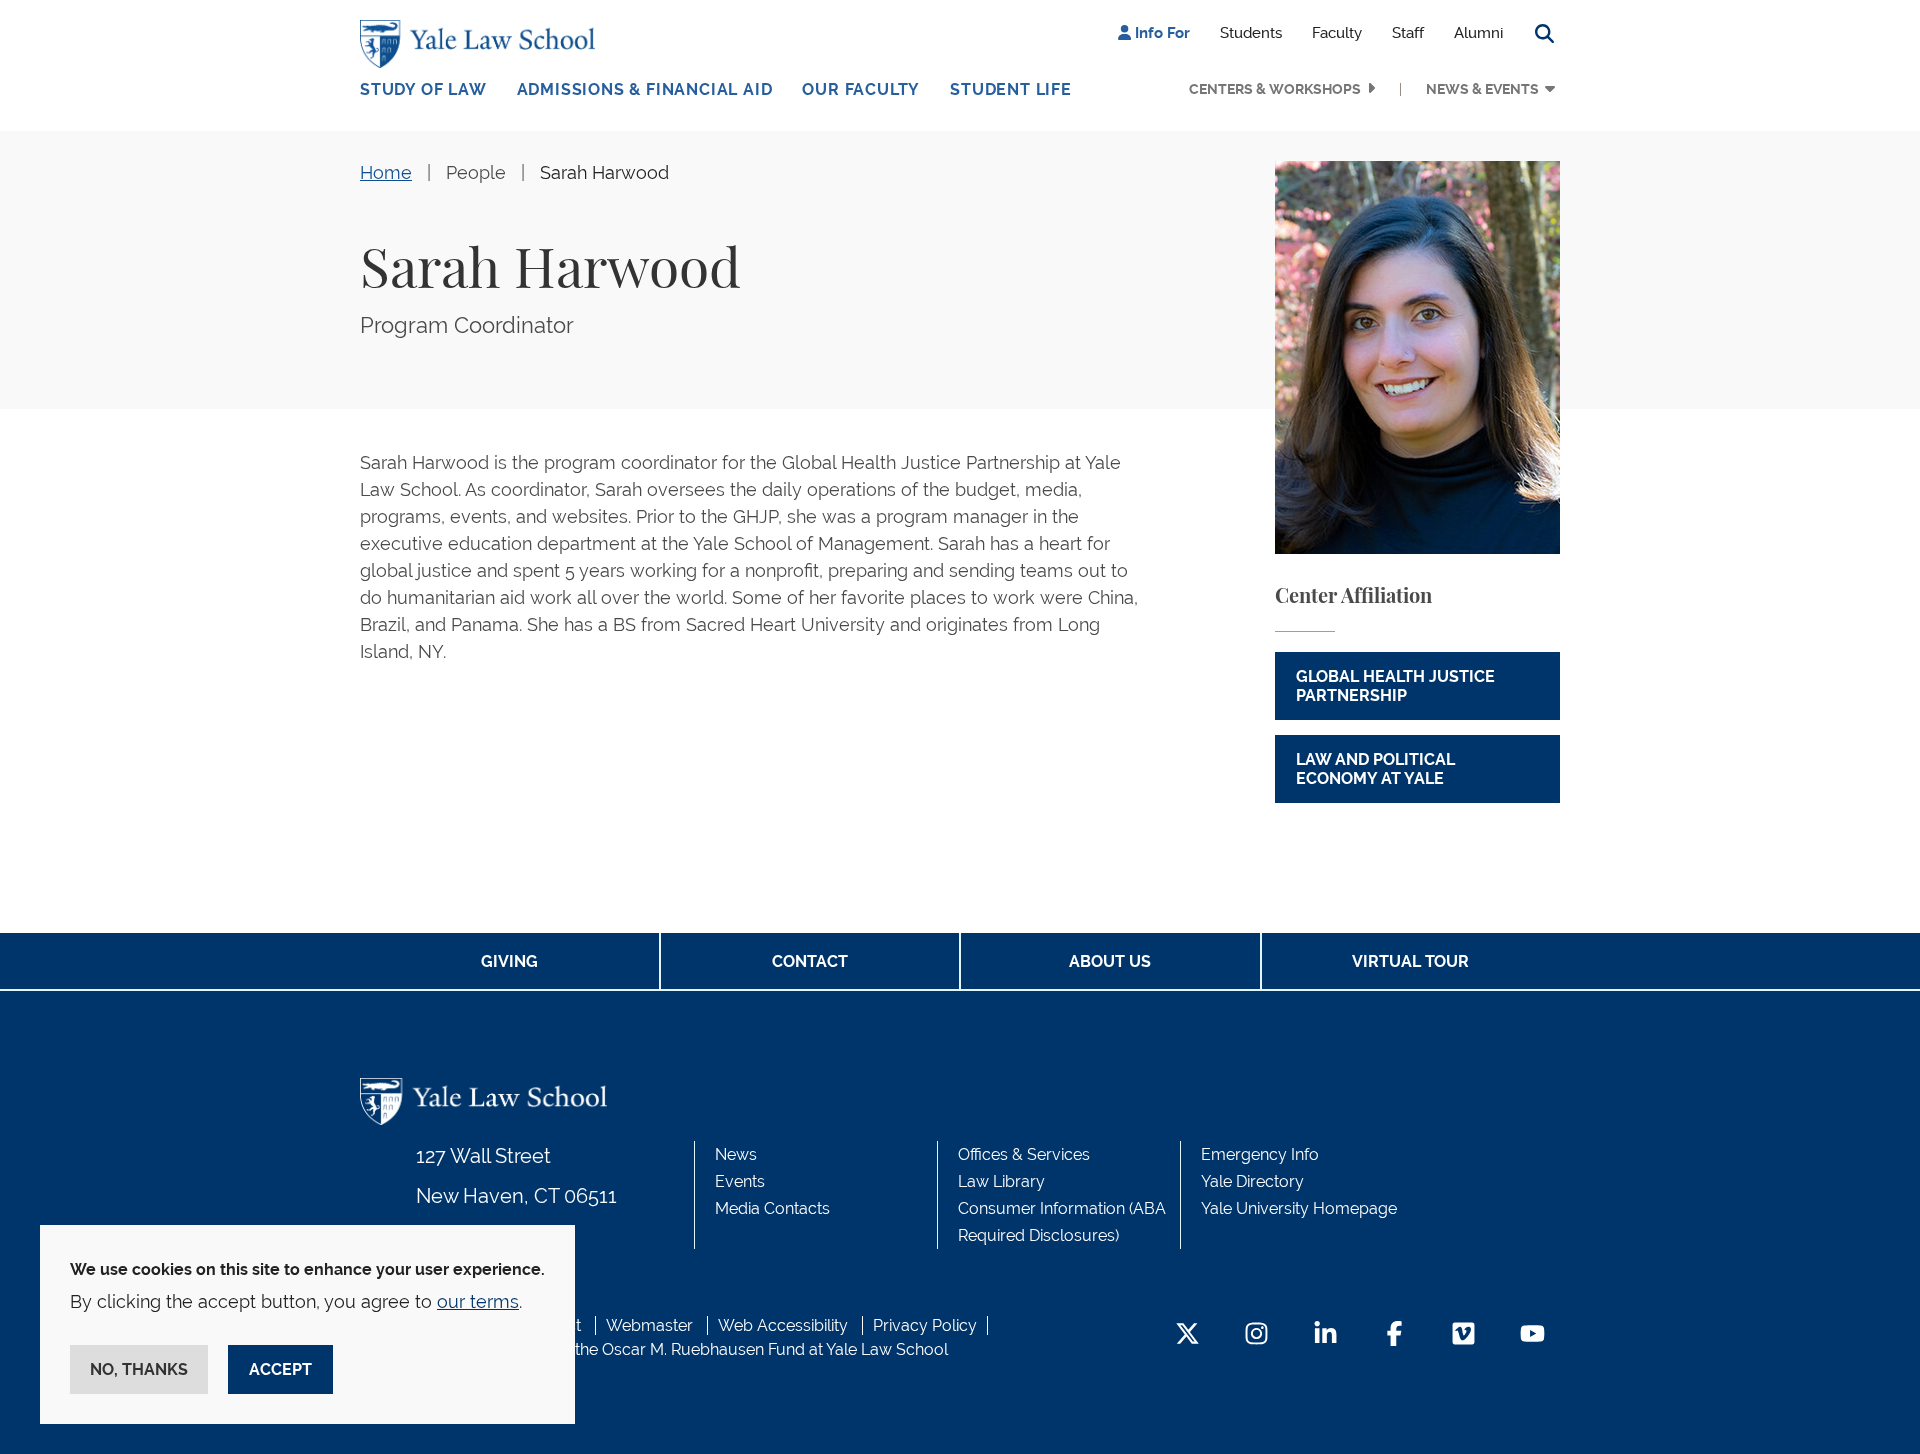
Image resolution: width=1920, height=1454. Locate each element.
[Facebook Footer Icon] (1394, 1335)
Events (740, 1181)
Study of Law (423, 89)
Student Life (1011, 89)
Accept (280, 1369)
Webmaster (649, 1325)
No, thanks (139, 1369)
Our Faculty (861, 89)
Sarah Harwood (604, 172)
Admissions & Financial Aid (645, 89)
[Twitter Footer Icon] (1187, 1335)
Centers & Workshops (1275, 89)
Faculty (1337, 33)
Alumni (1478, 33)
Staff (1408, 33)
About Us (1110, 961)
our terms (478, 1301)
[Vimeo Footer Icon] (1463, 1335)
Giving (509, 961)
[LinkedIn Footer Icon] (1325, 1335)
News (736, 1154)
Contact (810, 961)
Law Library (1001, 1181)
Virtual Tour (1410, 961)
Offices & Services (1024, 1154)
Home (386, 172)
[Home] (482, 44)
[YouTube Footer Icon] (1532, 1335)
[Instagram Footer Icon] (1256, 1335)
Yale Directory (1252, 1181)
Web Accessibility (783, 1325)
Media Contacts (772, 1208)
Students (1251, 33)
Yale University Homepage (1299, 1208)
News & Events (1482, 89)
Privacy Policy (925, 1325)
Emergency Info (1260, 1154)
